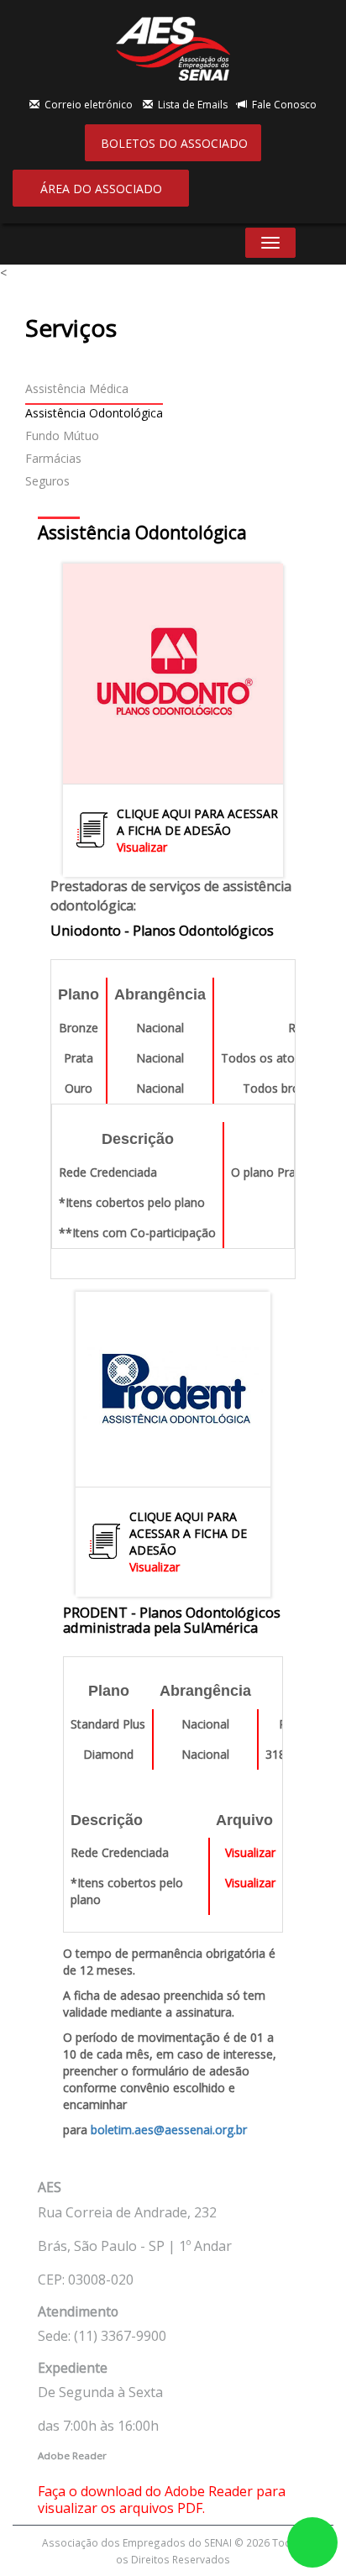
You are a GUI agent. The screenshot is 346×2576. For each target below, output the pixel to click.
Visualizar (142, 847)
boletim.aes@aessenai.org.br (169, 2130)
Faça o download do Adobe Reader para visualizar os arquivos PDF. (162, 2500)
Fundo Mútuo (62, 435)
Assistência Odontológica (94, 413)
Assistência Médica (77, 388)
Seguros (47, 481)
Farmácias (53, 458)
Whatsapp (312, 2542)
